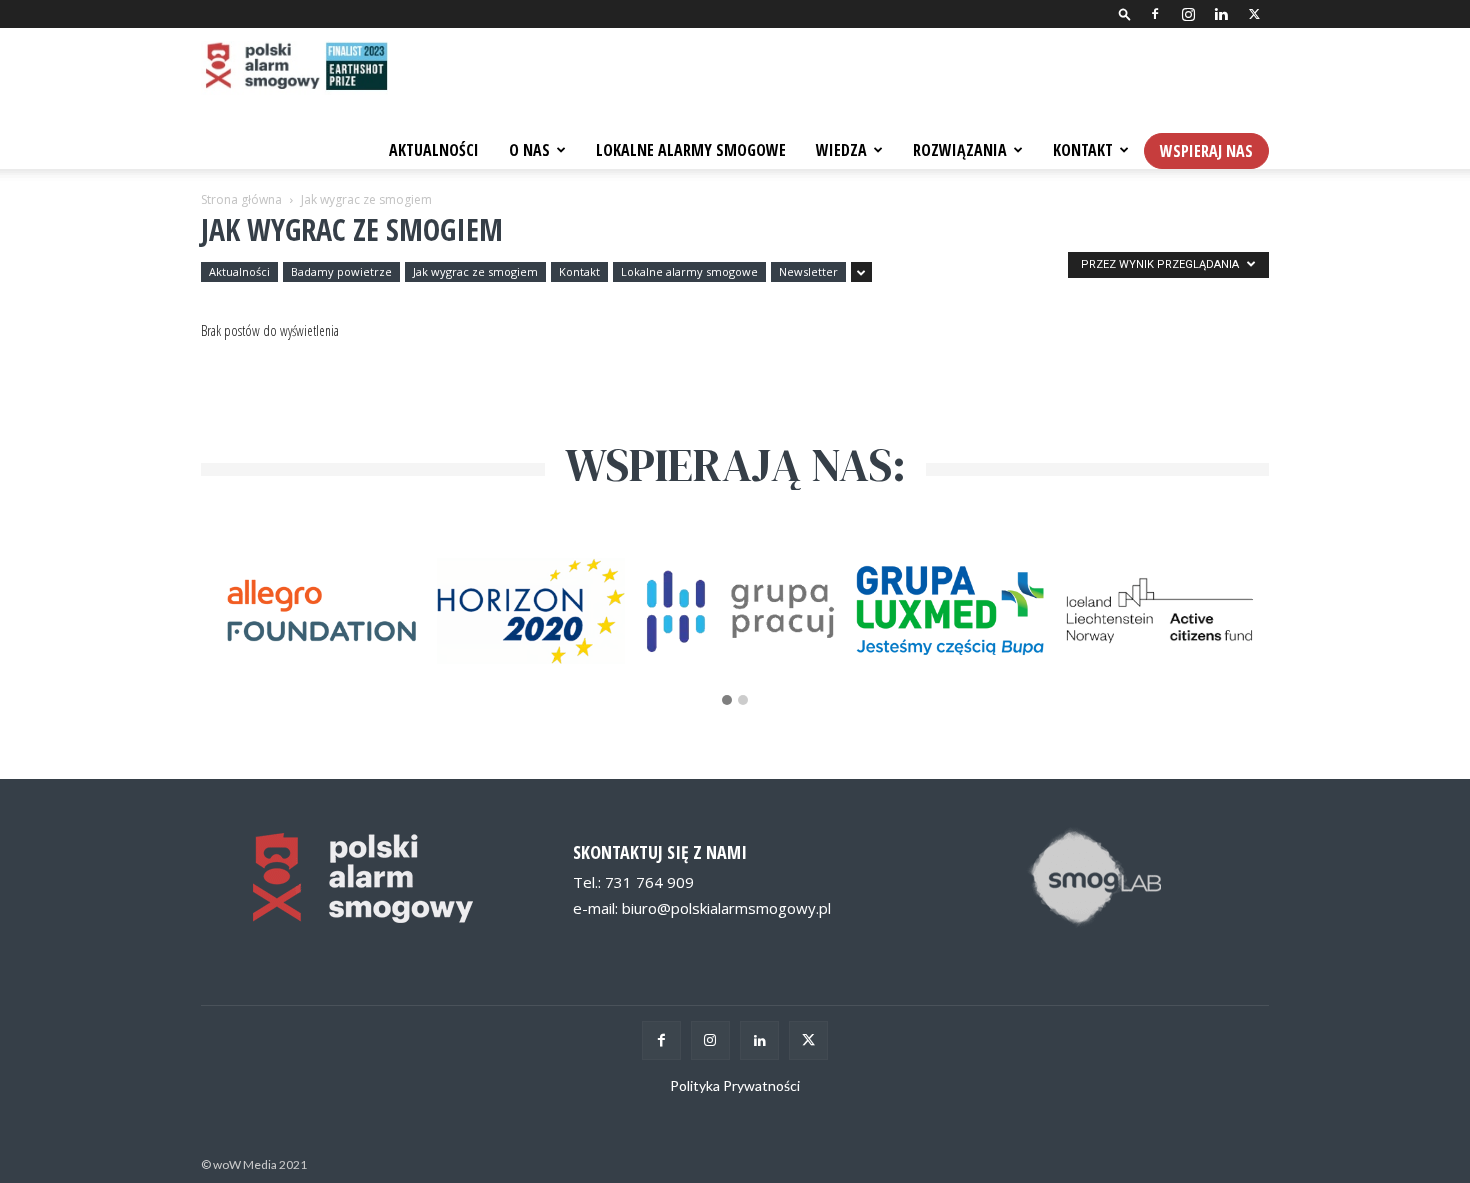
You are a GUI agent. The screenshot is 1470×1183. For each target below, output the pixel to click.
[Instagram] (1188, 14)
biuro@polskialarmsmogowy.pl (726, 908)
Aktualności (434, 150)
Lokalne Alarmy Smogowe (691, 150)
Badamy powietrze (341, 271)
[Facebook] (1155, 14)
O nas (529, 150)
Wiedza (841, 150)
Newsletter (808, 271)
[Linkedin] (1221, 14)
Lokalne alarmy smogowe (689, 271)
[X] (1254, 14)
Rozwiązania (960, 150)
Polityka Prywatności (735, 1085)
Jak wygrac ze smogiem (475, 271)
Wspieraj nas (1206, 151)
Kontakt (1083, 150)
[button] (1125, 13)
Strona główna (241, 199)
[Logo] (294, 68)
